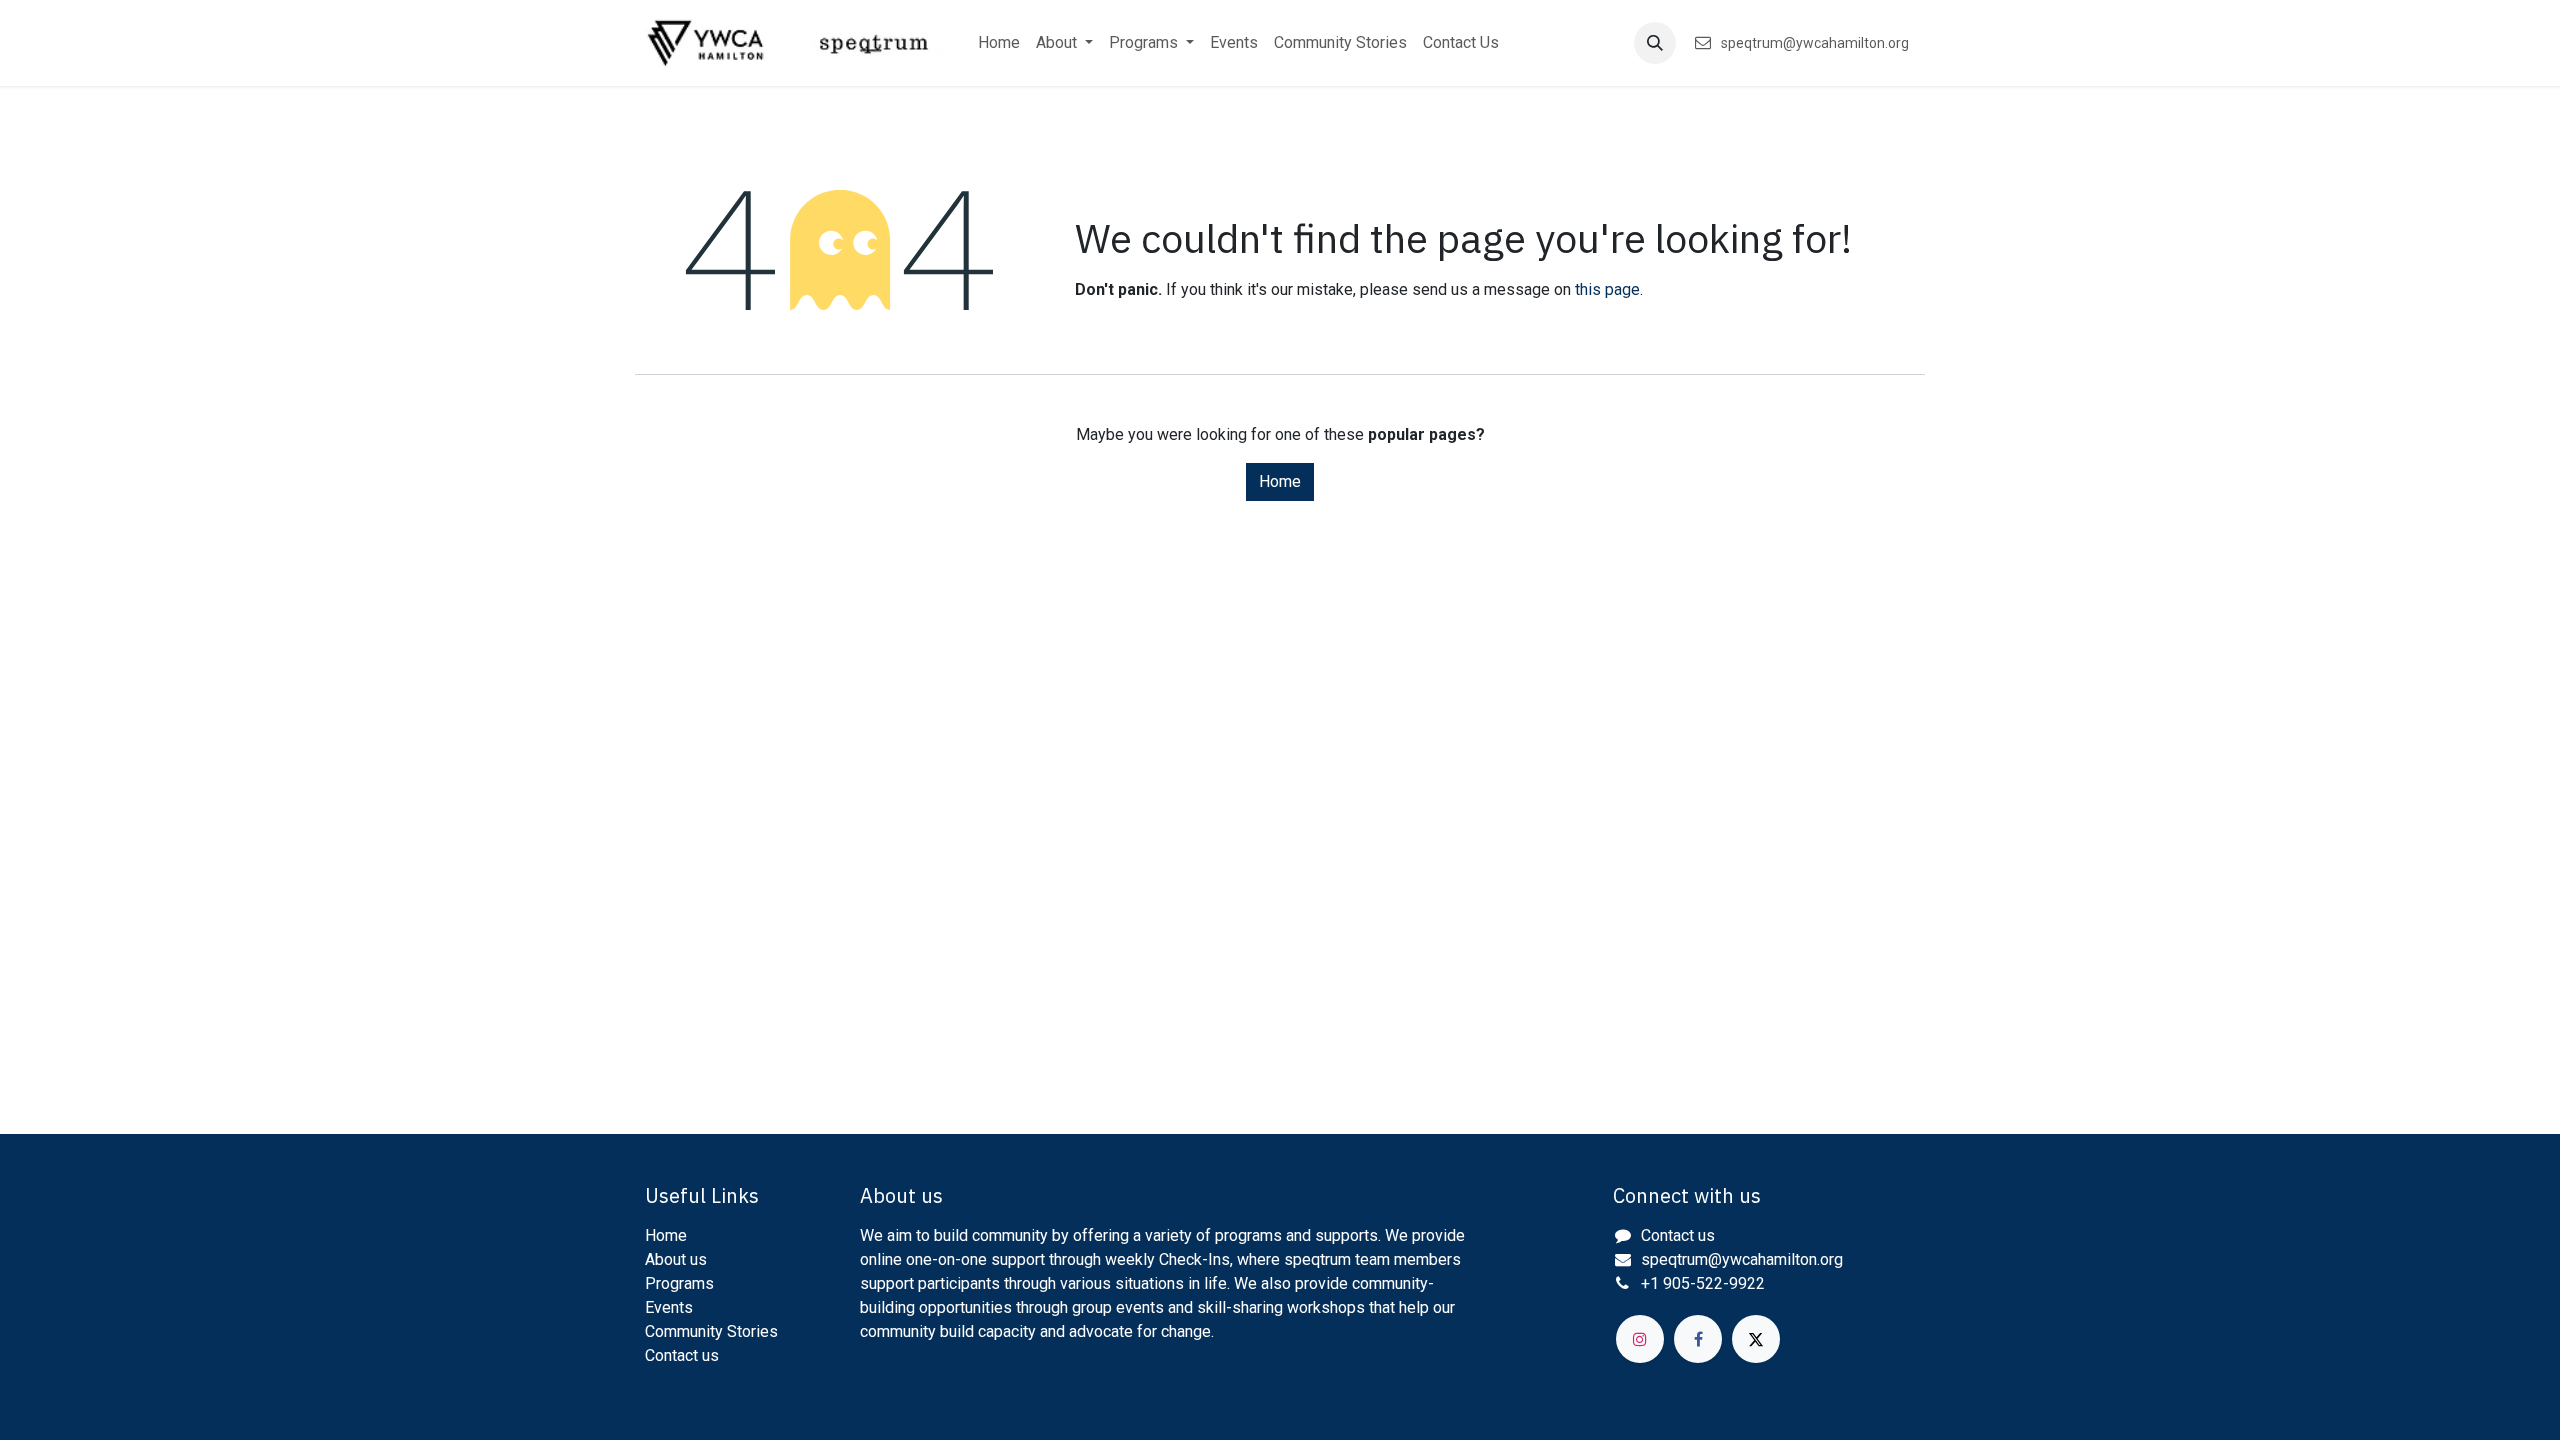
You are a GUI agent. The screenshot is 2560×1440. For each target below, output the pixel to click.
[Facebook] (1698, 1339)
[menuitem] (999, 43)
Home (1280, 481)
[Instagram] (1640, 1339)
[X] (1756, 1339)
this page (1607, 289)
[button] (1655, 43)
